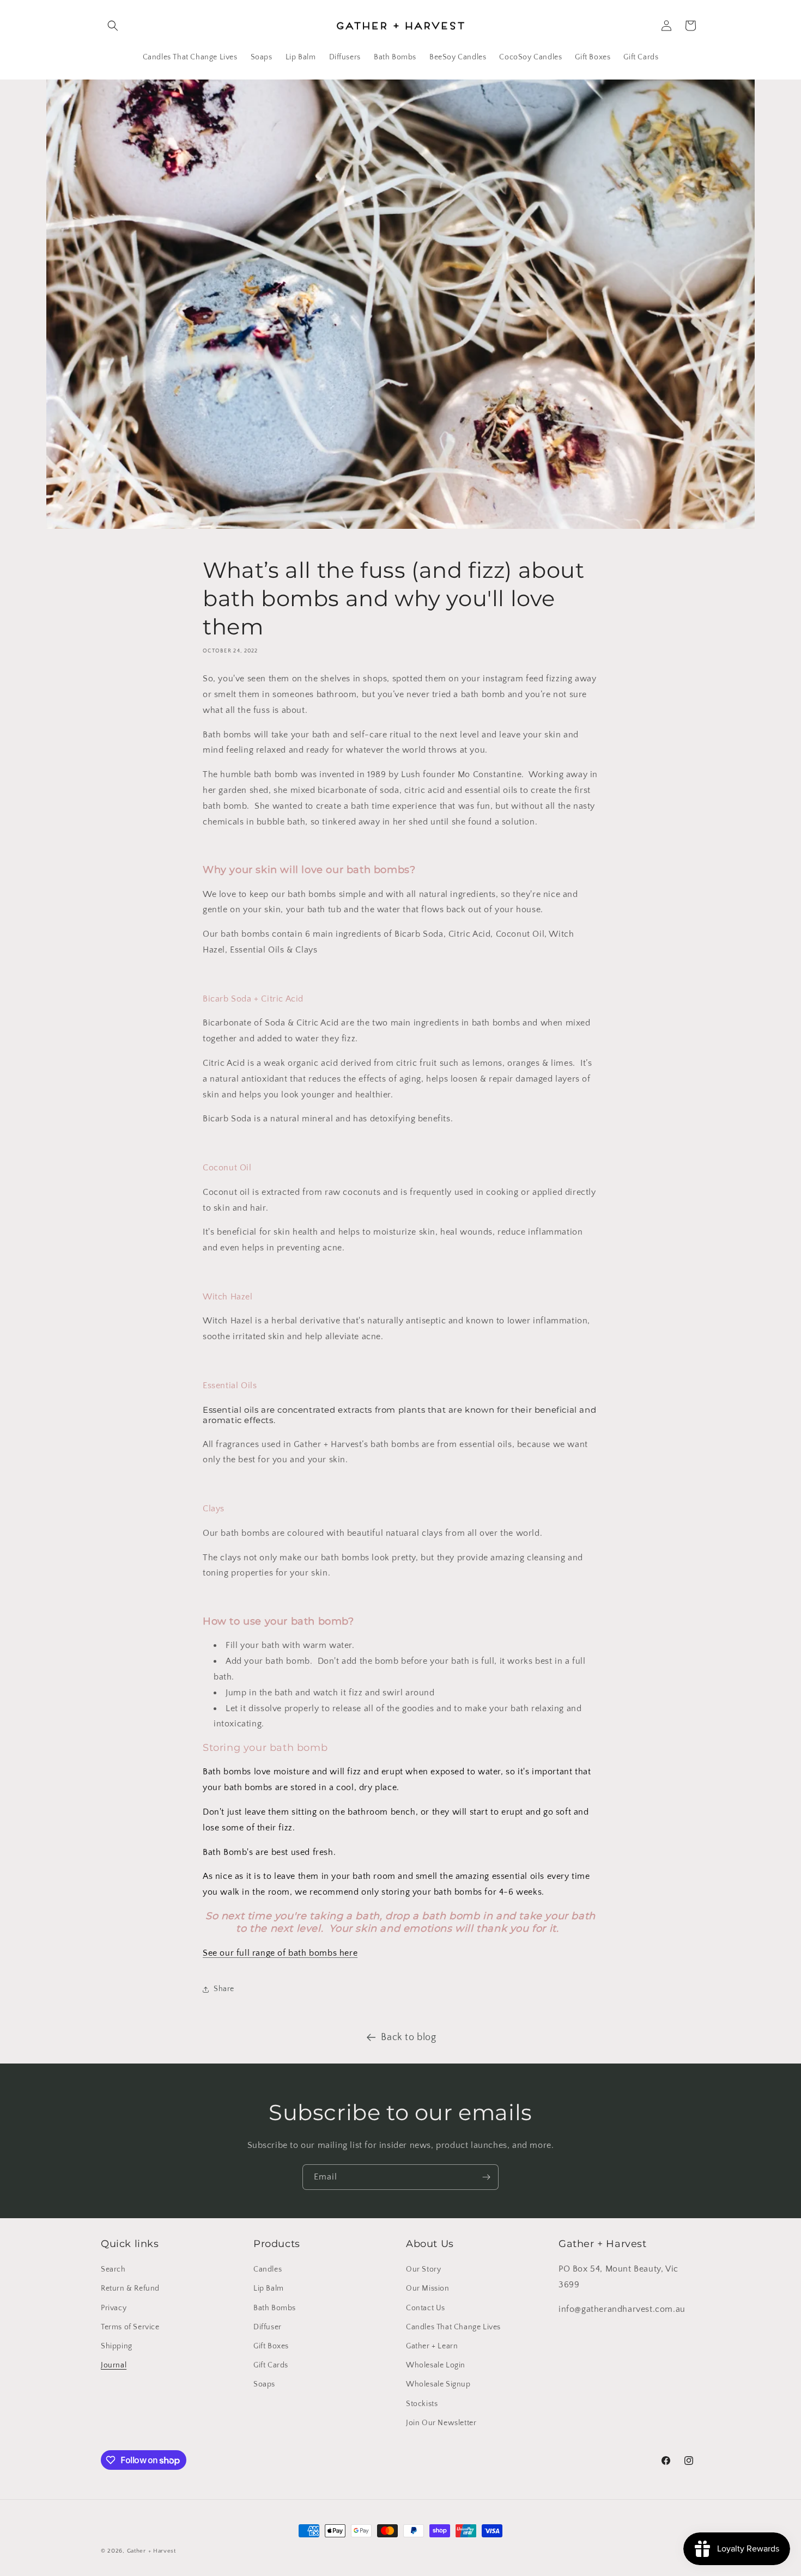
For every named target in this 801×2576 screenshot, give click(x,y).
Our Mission (428, 2288)
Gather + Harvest (151, 2551)
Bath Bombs (275, 2308)
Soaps (264, 2384)
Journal (114, 2365)
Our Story (423, 2269)
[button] (113, 26)
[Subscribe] (486, 2177)
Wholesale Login (436, 2365)
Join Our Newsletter (441, 2423)
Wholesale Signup (438, 2384)
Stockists (422, 2404)
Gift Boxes (271, 2346)
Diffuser (268, 2327)
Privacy (114, 2308)
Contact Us (426, 2308)
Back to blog (408, 2037)
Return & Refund (130, 2288)
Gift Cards (271, 2365)
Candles (268, 2269)
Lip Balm (269, 2288)
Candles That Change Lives (453, 2327)
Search (113, 2269)
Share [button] (224, 1989)
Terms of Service (130, 2327)
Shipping (117, 2346)
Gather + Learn (432, 2346)
